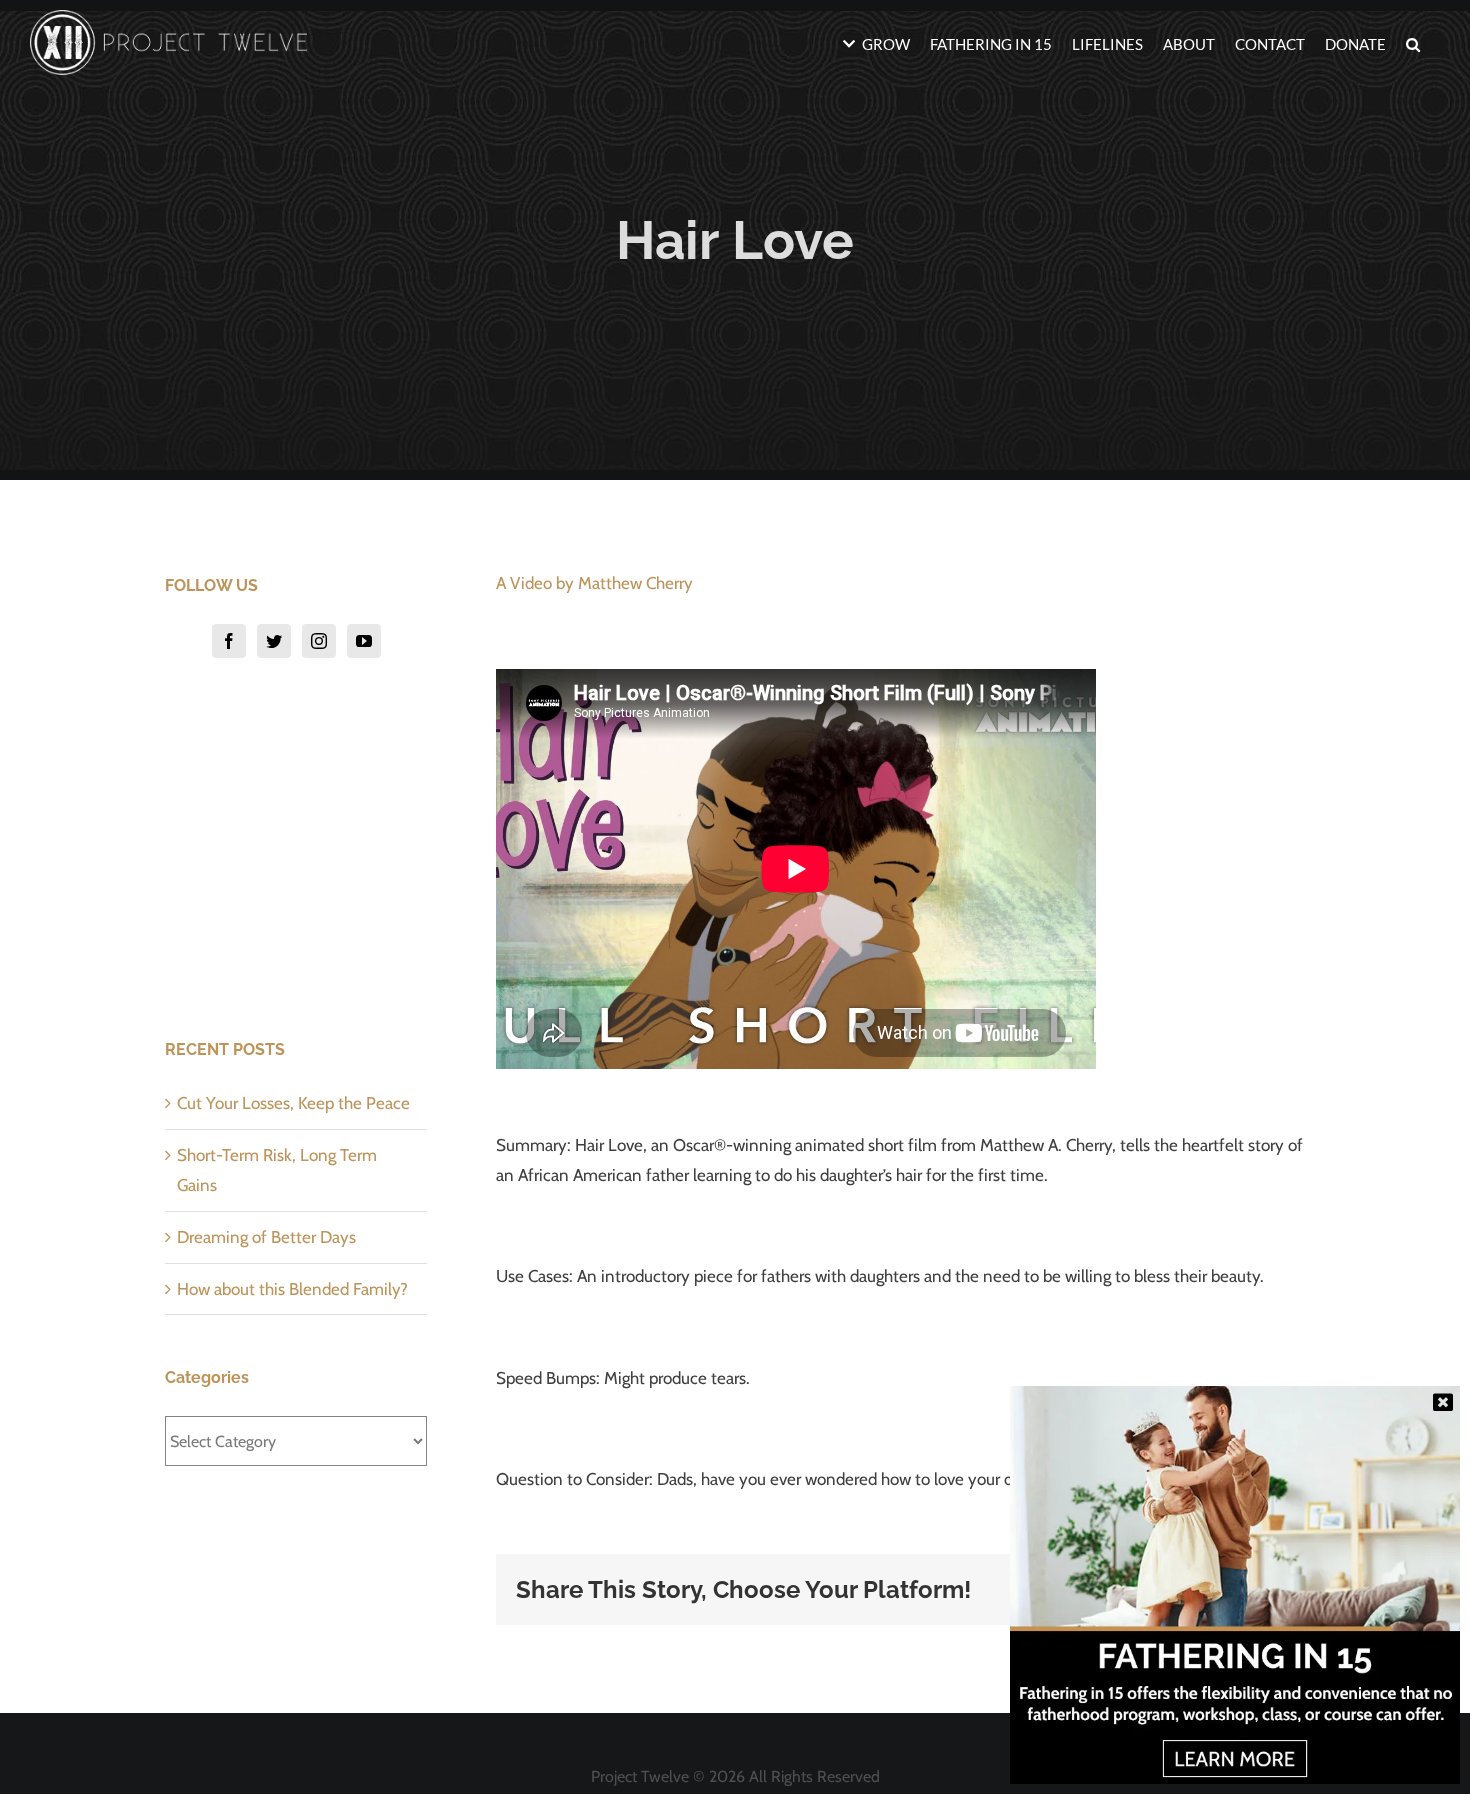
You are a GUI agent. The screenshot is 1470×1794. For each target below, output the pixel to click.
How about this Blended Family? (292, 1289)
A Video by (594, 583)
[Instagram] (319, 641)
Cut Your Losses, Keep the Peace (293, 1103)
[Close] (1443, 1402)
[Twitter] (274, 641)
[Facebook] (229, 641)
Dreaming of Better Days (266, 1237)
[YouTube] (364, 641)
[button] (1413, 42)
